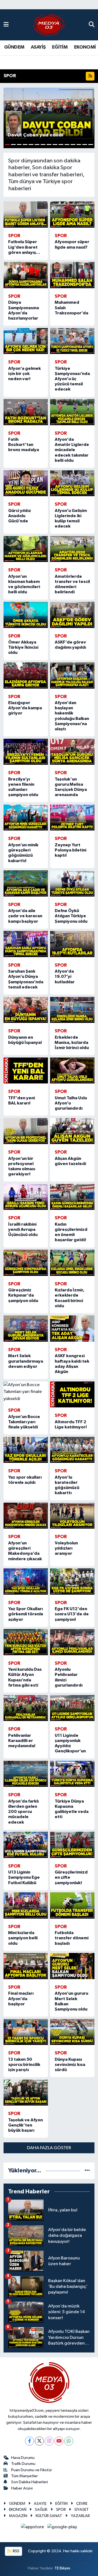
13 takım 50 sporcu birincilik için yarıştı (24, 2065)
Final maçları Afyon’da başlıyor (21, 1999)
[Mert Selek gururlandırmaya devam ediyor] (26, 1329)
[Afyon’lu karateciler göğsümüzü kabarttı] (72, 1450)
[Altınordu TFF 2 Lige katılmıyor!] (72, 1395)
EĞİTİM (60, 47)
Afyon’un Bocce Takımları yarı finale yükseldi (24, 1422)
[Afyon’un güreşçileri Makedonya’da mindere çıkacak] (26, 1516)
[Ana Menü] (6, 25)
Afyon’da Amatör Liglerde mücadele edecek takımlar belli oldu (72, 450)
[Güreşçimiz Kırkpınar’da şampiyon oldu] (26, 1263)
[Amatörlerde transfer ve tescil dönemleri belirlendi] (72, 549)
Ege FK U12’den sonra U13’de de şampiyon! (72, 1614)
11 (67, 145)
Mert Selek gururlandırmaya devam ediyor (26, 1361)
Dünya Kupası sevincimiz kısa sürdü (70, 2065)
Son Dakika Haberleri (30, 2482)
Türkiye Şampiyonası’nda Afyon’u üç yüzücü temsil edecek (72, 379)
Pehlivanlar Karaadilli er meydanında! (22, 1741)
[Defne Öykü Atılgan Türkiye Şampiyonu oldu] (72, 883)
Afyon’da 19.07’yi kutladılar (65, 976)
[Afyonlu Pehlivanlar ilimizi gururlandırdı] (72, 1642)
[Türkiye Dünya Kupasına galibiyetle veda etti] (72, 1774)
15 (91, 145)
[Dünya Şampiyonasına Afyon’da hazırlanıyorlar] (26, 275)
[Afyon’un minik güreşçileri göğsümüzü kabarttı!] (26, 818)
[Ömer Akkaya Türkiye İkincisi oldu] (26, 615)
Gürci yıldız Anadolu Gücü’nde (20, 516)
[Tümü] (87, 2171)
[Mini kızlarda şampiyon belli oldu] (26, 1905)
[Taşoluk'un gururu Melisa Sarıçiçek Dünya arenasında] (72, 752)
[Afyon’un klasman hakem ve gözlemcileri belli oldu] (26, 549)
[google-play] (62, 2528)
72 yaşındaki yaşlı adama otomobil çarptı (49, 62)
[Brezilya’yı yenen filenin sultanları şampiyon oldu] (26, 752)
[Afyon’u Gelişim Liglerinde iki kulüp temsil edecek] (72, 483)
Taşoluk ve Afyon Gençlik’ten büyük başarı (25, 2125)
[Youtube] (59, 2441)
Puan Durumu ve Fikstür (32, 2470)
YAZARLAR (80, 2516)
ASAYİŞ (38, 47)
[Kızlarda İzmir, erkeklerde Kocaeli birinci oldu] (72, 1263)
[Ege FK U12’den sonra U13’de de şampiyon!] (72, 1582)
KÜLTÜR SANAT (49, 2516)
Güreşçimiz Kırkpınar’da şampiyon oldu (23, 1295)
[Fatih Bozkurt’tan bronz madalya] (26, 412)
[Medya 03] (49, 25)
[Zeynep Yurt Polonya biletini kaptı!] (72, 818)
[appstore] (33, 2528)
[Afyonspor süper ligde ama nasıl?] (72, 215)
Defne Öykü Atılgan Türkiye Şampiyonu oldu (71, 916)
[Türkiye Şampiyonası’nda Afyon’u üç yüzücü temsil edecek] (72, 341)
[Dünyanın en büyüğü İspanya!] (26, 1010)
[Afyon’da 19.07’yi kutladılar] (72, 944)
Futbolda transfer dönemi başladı (72, 1938)
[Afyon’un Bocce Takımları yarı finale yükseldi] (26, 1392)
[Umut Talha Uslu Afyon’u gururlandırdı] (72, 1071)
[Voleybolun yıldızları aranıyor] (72, 1516)
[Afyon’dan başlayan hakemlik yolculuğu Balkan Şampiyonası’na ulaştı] (72, 675)
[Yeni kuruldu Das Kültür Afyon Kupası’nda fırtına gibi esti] (26, 1642)
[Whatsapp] (69, 2441)
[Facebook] (30, 2441)
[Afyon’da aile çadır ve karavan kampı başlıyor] (26, 883)
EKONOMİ (85, 47)
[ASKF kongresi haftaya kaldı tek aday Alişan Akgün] (72, 1329)
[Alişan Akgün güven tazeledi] (72, 1131)
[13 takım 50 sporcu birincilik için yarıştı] (26, 2032)
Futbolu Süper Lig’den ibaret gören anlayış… (24, 247)
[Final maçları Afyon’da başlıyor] (26, 1966)
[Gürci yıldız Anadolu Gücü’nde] (26, 483)
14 (85, 145)
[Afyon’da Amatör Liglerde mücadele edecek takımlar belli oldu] (72, 412)
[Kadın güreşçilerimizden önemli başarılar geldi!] (72, 1197)
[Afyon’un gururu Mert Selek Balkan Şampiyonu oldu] (72, 1966)
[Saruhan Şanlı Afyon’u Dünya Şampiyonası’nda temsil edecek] (26, 944)
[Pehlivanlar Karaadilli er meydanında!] (26, 1708)
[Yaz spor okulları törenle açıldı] (26, 1450)
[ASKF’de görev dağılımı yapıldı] (72, 615)
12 (73, 145)
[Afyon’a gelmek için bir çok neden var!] (26, 341)
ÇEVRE (82, 2504)
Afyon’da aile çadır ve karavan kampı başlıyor (25, 916)
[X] (39, 2441)
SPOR (61, 2510)
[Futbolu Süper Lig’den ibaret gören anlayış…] (26, 215)
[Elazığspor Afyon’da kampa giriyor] (26, 675)
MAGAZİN (18, 2516)
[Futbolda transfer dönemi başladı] (72, 1905)
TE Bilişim (62, 2568)
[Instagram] (49, 2441)
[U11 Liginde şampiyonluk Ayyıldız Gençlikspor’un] (72, 1708)
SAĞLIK (41, 2510)
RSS (16, 2551)
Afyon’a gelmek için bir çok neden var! (24, 374)
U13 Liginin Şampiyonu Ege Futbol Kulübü (24, 1877)
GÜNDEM (14, 47)
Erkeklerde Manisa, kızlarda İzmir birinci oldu (72, 1043)
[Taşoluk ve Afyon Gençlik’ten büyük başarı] (26, 2093)
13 (79, 145)
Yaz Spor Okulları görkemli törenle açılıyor (26, 1614)
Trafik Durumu (23, 2464)
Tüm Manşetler (24, 2476)
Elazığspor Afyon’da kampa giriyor (25, 708)
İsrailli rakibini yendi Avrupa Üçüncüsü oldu (23, 1229)
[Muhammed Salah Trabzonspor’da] (72, 275)
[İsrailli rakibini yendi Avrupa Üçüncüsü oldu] (26, 1197)
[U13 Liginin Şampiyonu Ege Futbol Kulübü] (26, 1845)
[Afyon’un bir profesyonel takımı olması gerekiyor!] (26, 1131)
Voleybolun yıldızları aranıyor (66, 1548)
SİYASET (82, 2510)
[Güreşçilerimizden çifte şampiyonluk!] (72, 1845)
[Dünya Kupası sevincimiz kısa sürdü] (72, 2032)
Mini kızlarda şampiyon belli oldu (23, 1938)
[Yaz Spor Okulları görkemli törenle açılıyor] (26, 1582)
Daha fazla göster (49, 2148)
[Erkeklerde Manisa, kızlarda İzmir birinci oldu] (72, 1010)
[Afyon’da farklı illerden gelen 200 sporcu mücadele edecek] (26, 1774)
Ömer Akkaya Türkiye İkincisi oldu (23, 647)
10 (61, 145)
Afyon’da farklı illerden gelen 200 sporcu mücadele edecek (23, 1812)
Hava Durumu (23, 2458)
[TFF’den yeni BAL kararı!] (26, 1071)
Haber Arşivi (22, 2488)
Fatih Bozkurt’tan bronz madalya (24, 445)
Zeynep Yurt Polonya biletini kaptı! (71, 850)
